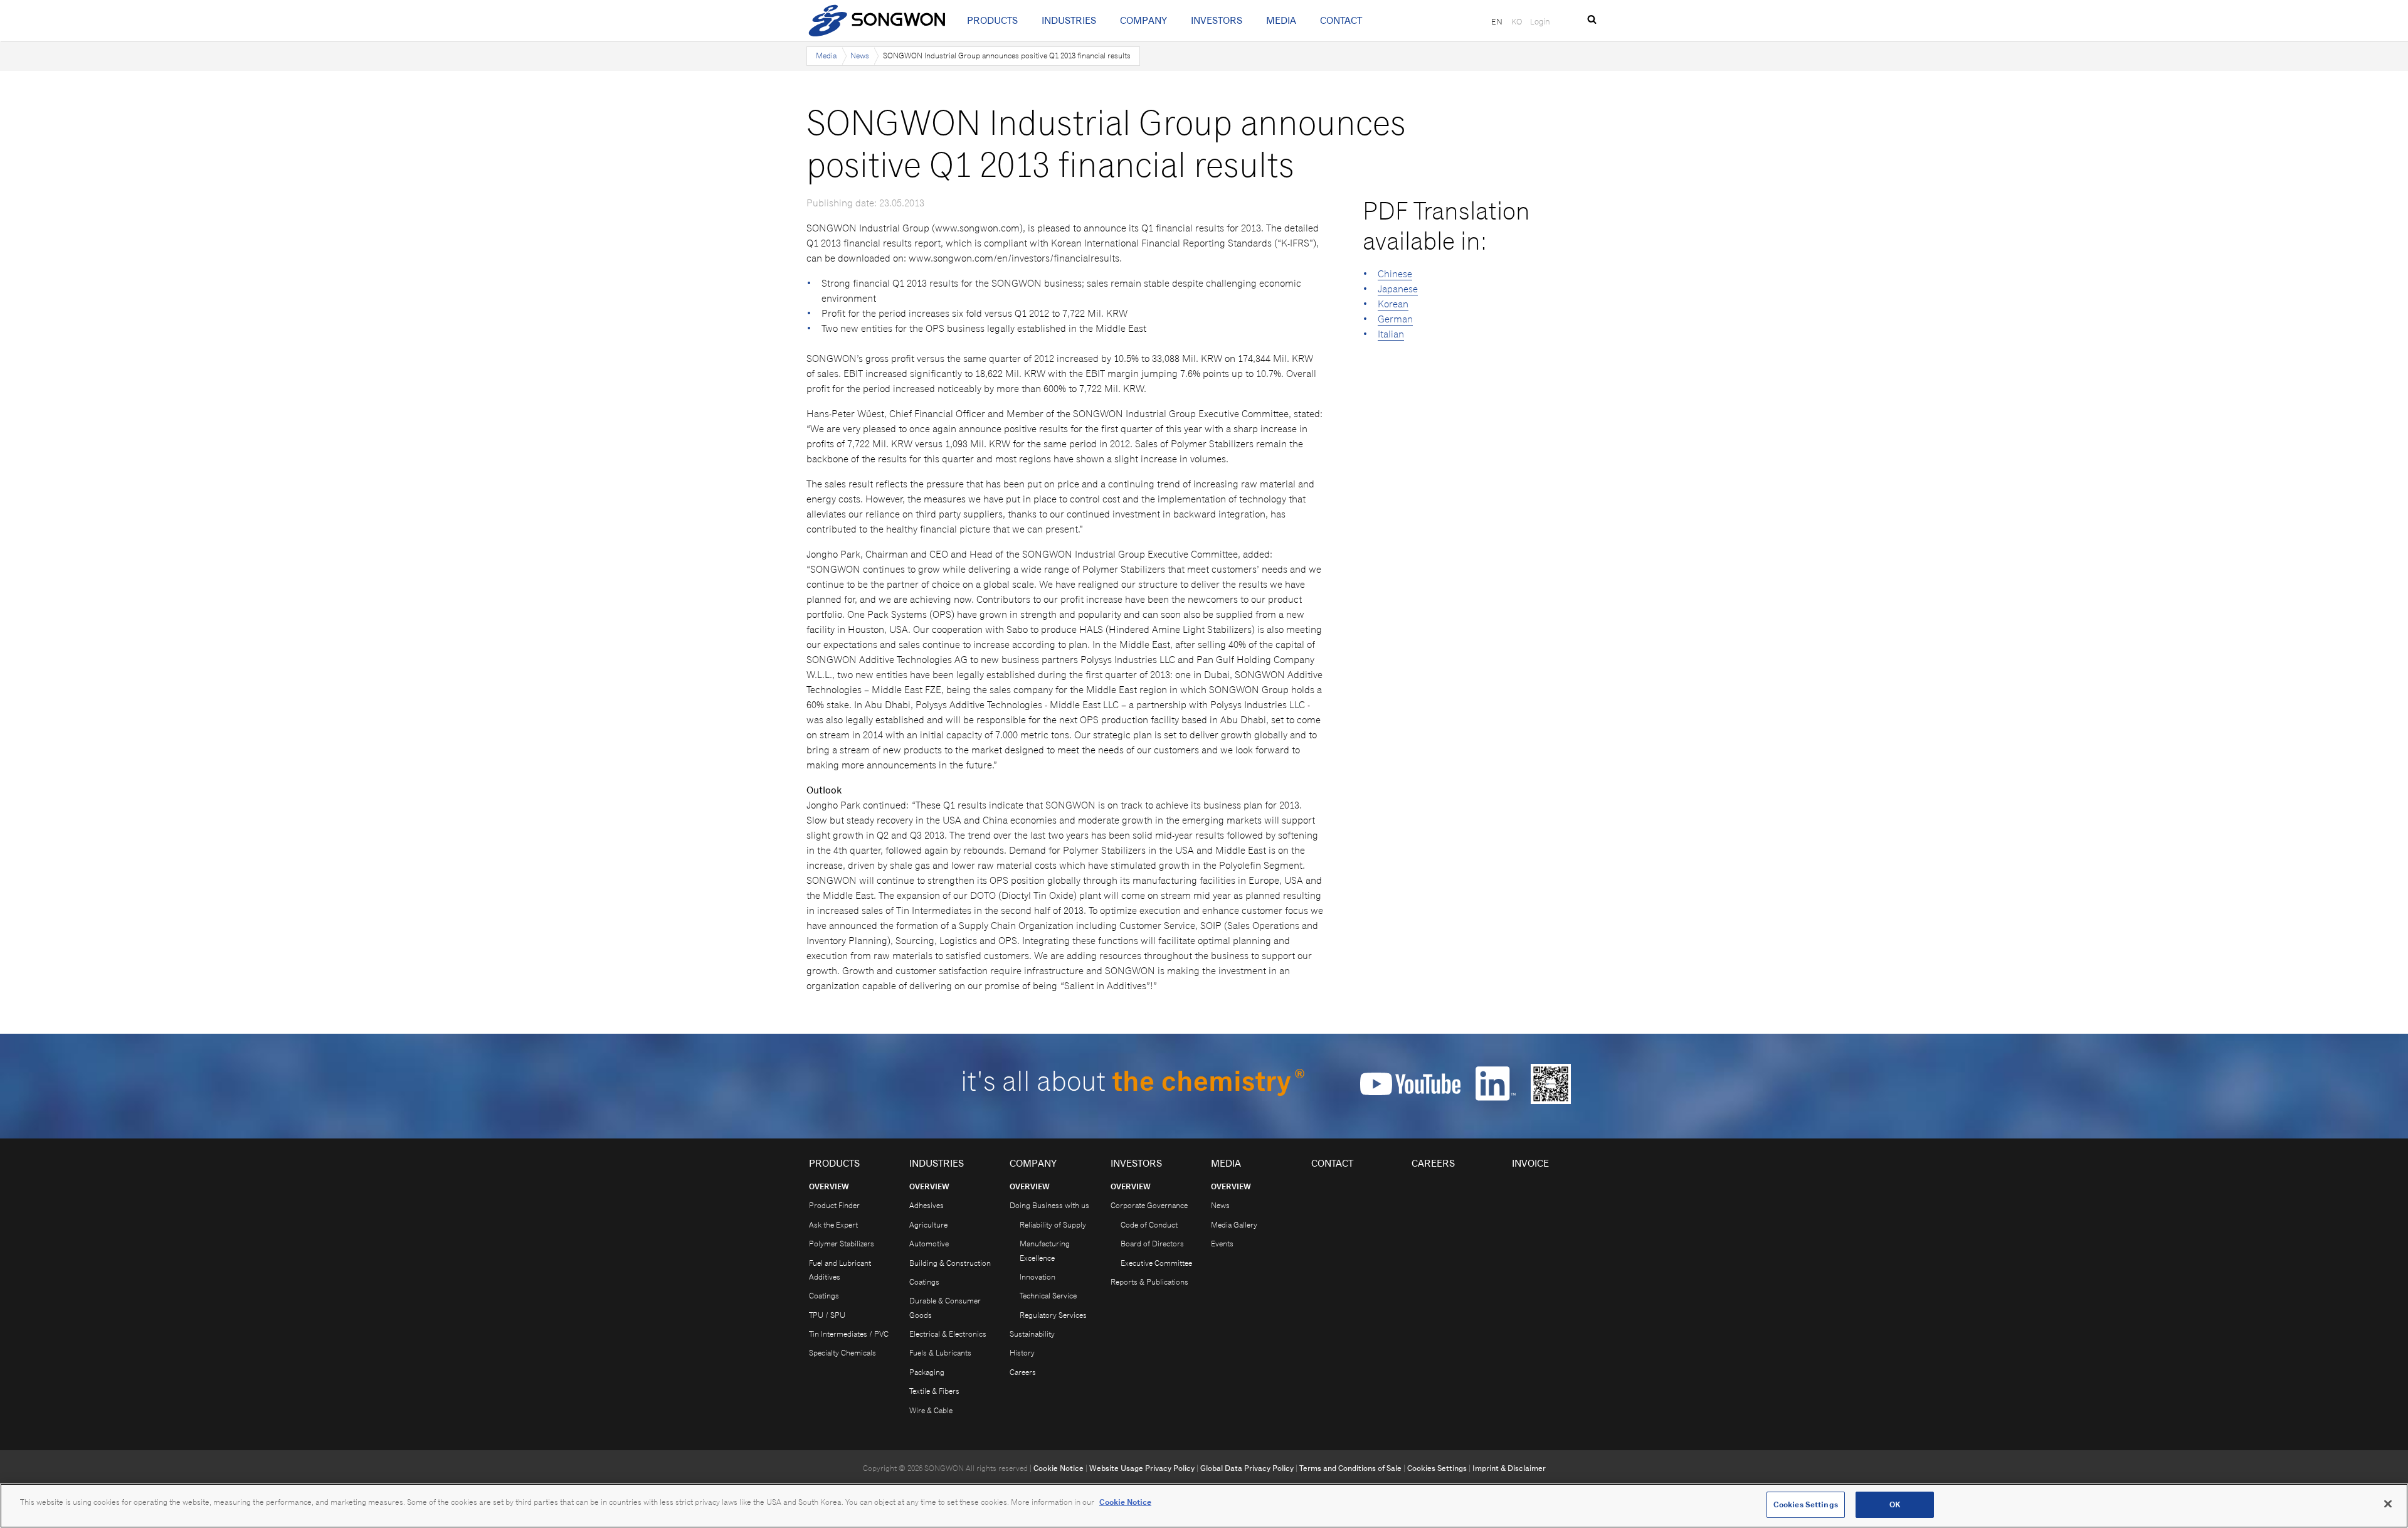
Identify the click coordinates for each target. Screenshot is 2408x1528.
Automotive (929, 1244)
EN (1497, 21)
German (1395, 319)
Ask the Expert (833, 1225)
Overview (829, 1186)
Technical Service (1048, 1296)
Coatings (824, 1296)
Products (992, 20)
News (860, 56)
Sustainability (1032, 1334)
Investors (1217, 20)
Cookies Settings (1437, 1468)
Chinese (1395, 274)
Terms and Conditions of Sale (1350, 1468)
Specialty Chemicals (842, 1353)
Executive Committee (1156, 1263)
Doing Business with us (1049, 1205)
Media (1281, 20)
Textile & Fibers (934, 1391)
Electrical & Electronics (948, 1334)
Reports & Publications (1149, 1282)
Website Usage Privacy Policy (1142, 1468)
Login (1540, 21)
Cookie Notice (1059, 1468)
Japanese (1398, 289)
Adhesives (927, 1205)
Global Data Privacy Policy (1247, 1468)
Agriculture (928, 1225)
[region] (1204, 1506)
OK (1895, 1504)
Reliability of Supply (1053, 1225)
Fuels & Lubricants (940, 1353)
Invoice (1530, 1163)
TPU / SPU (827, 1315)
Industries (1069, 20)
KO (1517, 21)
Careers (1023, 1372)
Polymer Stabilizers (842, 1244)
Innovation (1038, 1277)
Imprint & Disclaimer (1509, 1468)
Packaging (927, 1372)
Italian (1391, 334)
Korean (1393, 304)
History (1022, 1353)
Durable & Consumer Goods (945, 1308)
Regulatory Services (1053, 1315)
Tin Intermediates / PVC (849, 1334)
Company (1143, 20)
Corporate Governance (1149, 1205)
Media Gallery (1234, 1225)
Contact (1341, 20)
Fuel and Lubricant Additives (840, 1270)
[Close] (2388, 1504)
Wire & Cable (931, 1410)
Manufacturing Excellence (1045, 1250)
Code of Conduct (1149, 1225)
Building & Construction (950, 1263)
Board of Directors (1152, 1244)
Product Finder (834, 1205)
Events (1222, 1244)
